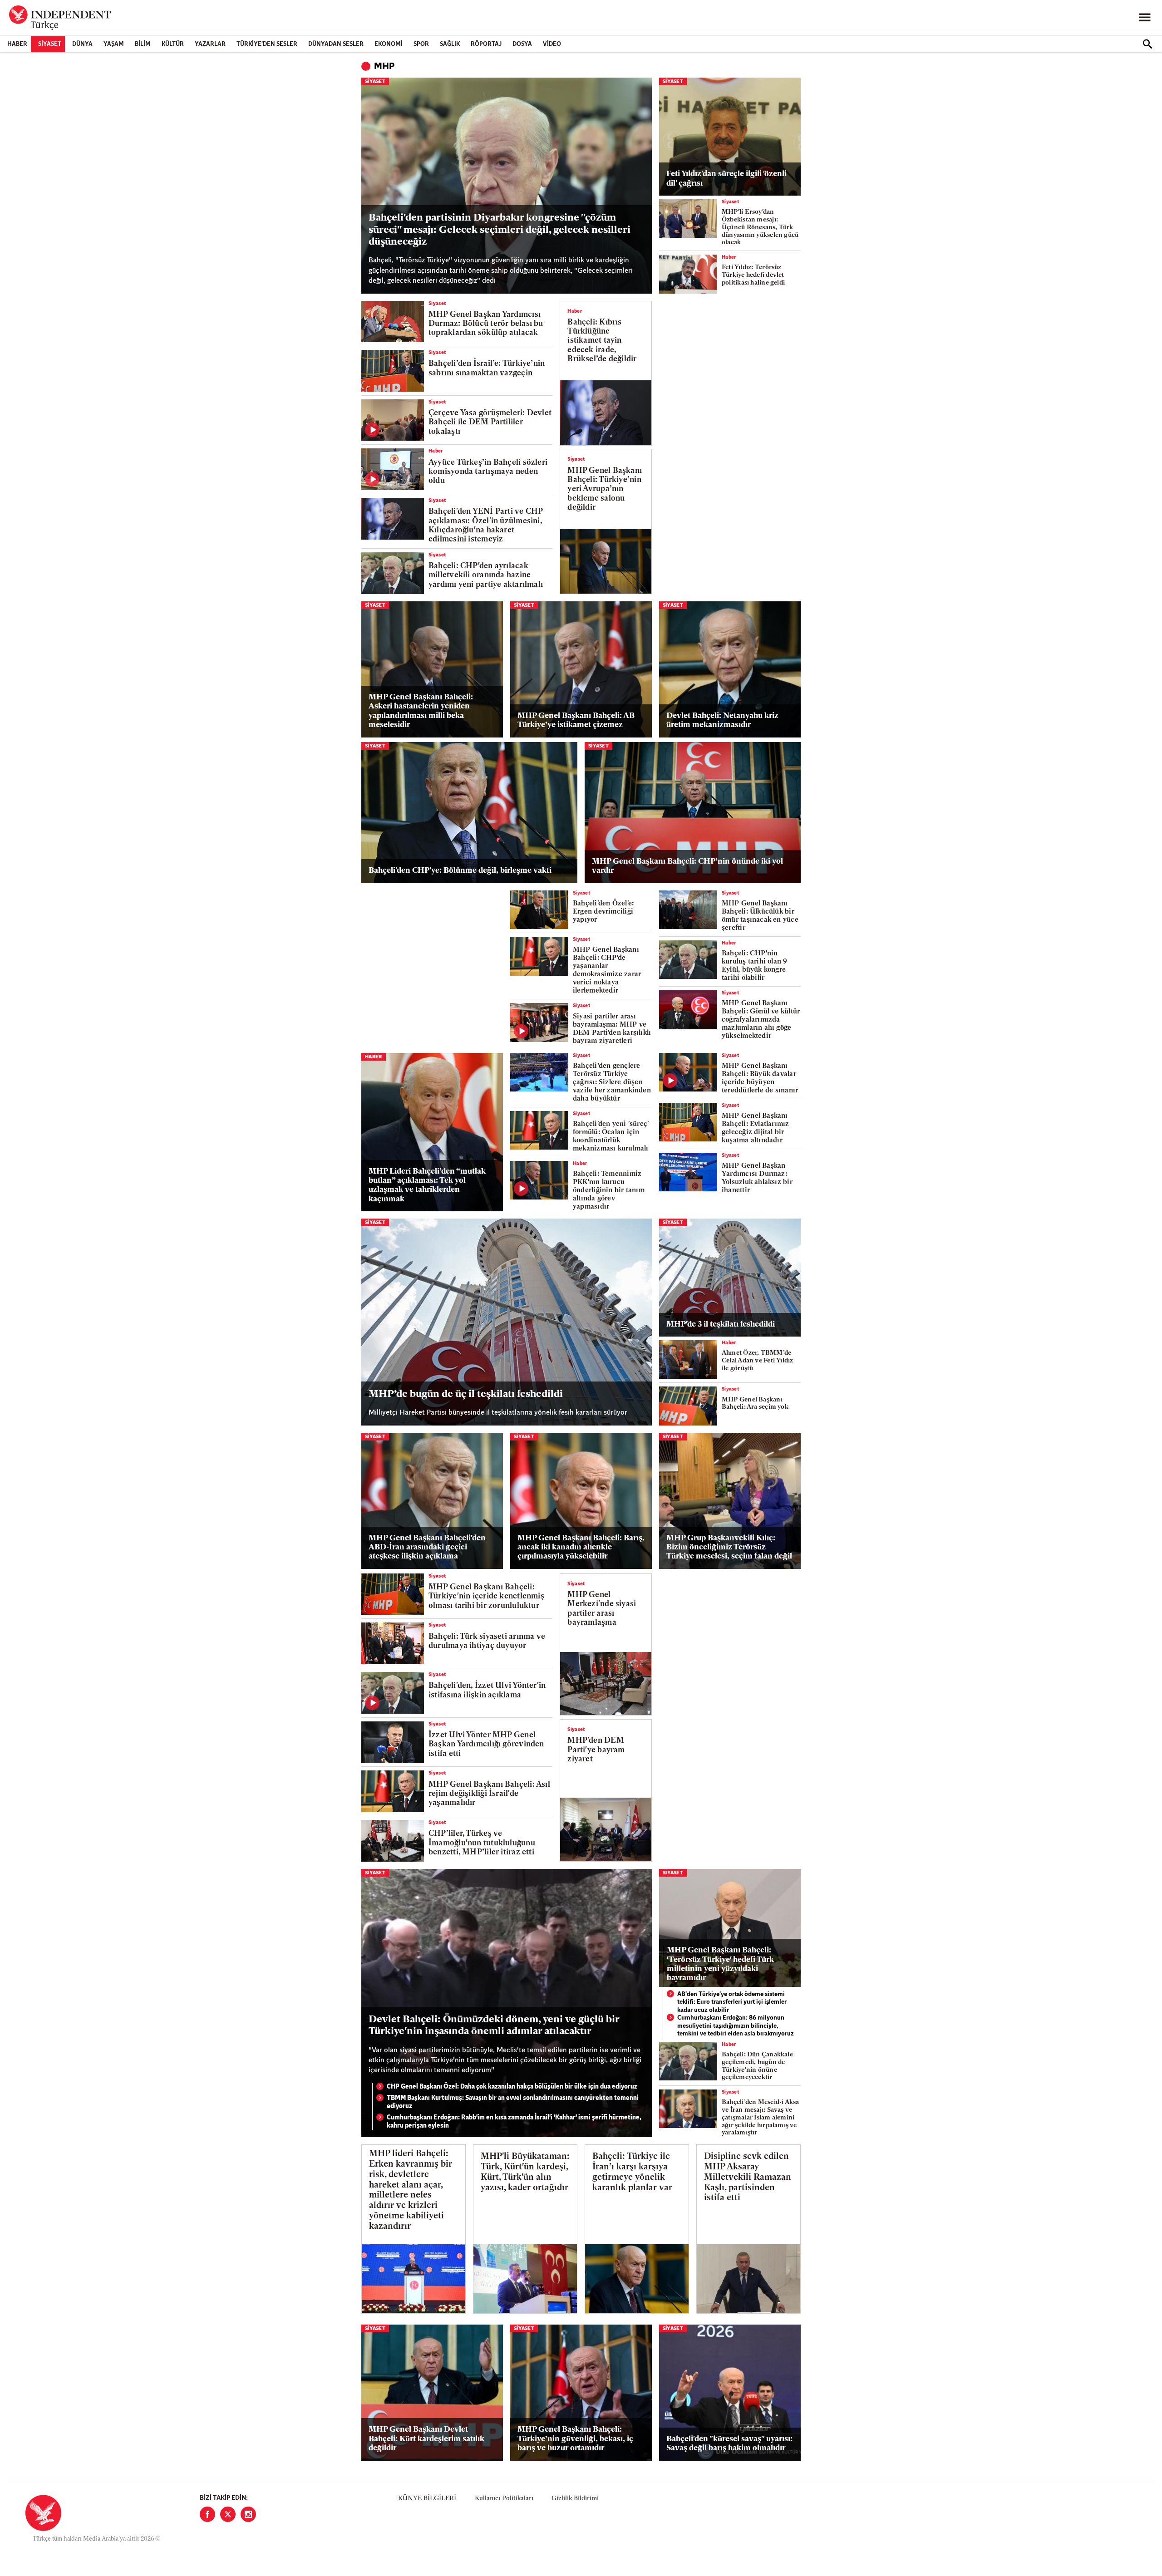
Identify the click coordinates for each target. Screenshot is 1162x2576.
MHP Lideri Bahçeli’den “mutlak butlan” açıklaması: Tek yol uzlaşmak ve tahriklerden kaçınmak (427, 1185)
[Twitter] (228, 2514)
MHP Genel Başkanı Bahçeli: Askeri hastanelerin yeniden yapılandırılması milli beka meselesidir (421, 711)
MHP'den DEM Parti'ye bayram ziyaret (596, 1750)
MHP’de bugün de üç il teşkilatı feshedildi (466, 1394)
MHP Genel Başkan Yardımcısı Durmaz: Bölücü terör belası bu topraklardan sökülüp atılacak (486, 324)
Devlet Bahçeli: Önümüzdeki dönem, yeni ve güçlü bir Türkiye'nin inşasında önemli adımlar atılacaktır (494, 2026)
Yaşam (114, 44)
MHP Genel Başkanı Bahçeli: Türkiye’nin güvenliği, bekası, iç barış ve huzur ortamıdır (575, 2439)
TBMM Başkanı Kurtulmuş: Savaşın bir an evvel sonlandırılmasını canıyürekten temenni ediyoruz (513, 2102)
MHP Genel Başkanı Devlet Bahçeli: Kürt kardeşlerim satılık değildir (426, 2439)
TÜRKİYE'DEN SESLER (267, 44)
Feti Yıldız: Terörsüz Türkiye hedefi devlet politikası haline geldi (753, 275)
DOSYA (522, 44)
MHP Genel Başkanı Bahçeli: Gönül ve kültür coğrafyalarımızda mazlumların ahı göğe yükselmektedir (761, 1020)
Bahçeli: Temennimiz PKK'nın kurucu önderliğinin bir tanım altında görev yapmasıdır (609, 1191)
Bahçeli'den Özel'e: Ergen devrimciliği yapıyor (603, 912)
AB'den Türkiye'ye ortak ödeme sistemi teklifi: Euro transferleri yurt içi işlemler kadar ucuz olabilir (732, 2002)
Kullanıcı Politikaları (504, 2499)
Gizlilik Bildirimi (575, 2499)
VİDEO (552, 44)
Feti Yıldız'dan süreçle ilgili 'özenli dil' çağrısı (726, 179)
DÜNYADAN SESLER (336, 44)
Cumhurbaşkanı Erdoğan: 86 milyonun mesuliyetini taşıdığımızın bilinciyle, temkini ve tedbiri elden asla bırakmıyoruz (736, 2026)
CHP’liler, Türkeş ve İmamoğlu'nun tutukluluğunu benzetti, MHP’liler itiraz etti (482, 1843)
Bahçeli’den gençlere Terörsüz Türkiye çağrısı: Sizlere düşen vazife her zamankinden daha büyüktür (612, 1083)
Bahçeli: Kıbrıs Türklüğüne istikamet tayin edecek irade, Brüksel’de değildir (602, 341)
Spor (421, 44)
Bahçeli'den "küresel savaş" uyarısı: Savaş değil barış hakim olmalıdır (729, 2444)
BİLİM (143, 44)
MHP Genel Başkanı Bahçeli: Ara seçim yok (755, 1404)
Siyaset (50, 44)
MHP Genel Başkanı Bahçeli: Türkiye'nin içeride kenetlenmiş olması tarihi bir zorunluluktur (486, 1597)
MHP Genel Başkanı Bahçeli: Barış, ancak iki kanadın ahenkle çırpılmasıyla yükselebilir (581, 1548)
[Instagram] (248, 2514)
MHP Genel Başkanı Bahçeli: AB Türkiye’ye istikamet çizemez (576, 720)
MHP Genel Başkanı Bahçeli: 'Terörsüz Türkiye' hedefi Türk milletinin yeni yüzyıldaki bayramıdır (720, 1964)
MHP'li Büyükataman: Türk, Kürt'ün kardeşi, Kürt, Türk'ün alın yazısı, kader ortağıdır (525, 2172)
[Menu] (1145, 18)
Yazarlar (210, 44)
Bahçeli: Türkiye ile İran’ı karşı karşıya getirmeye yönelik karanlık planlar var (632, 2172)
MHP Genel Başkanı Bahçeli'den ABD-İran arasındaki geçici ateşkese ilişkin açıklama (427, 1548)
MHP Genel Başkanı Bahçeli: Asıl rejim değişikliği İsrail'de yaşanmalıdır (489, 1794)
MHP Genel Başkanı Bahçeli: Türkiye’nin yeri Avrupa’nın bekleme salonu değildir (605, 489)
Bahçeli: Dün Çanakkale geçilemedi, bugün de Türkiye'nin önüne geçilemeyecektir (757, 2066)
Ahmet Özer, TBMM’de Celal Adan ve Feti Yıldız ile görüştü (758, 1361)
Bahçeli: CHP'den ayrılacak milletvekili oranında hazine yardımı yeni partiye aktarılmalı (486, 575)
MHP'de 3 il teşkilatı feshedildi (721, 1325)
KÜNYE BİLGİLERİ (427, 2499)
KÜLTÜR (173, 44)
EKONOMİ (389, 44)
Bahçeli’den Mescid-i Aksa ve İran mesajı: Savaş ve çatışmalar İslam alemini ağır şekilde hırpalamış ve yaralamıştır (761, 2118)
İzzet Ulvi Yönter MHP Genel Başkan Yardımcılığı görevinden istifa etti (486, 1745)
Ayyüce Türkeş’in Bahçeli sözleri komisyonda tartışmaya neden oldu (488, 472)
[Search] (1147, 44)
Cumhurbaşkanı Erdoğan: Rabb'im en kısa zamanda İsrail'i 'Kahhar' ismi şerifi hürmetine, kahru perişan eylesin (514, 2122)
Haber (17, 44)
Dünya (82, 44)
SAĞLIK (450, 44)
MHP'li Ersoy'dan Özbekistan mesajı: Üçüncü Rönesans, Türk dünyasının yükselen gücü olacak (760, 227)
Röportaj (486, 44)
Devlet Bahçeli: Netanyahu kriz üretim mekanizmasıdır (722, 720)
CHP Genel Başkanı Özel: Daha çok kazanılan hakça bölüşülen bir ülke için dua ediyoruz (512, 2087)
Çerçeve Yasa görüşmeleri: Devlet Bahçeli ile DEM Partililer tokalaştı (490, 423)
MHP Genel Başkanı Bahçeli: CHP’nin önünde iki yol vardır (687, 866)
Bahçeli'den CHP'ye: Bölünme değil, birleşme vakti (460, 871)
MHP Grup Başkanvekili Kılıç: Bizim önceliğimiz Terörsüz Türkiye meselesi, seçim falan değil (729, 1548)
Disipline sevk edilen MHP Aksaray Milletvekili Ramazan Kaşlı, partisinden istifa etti (748, 2178)
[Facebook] (207, 2514)
